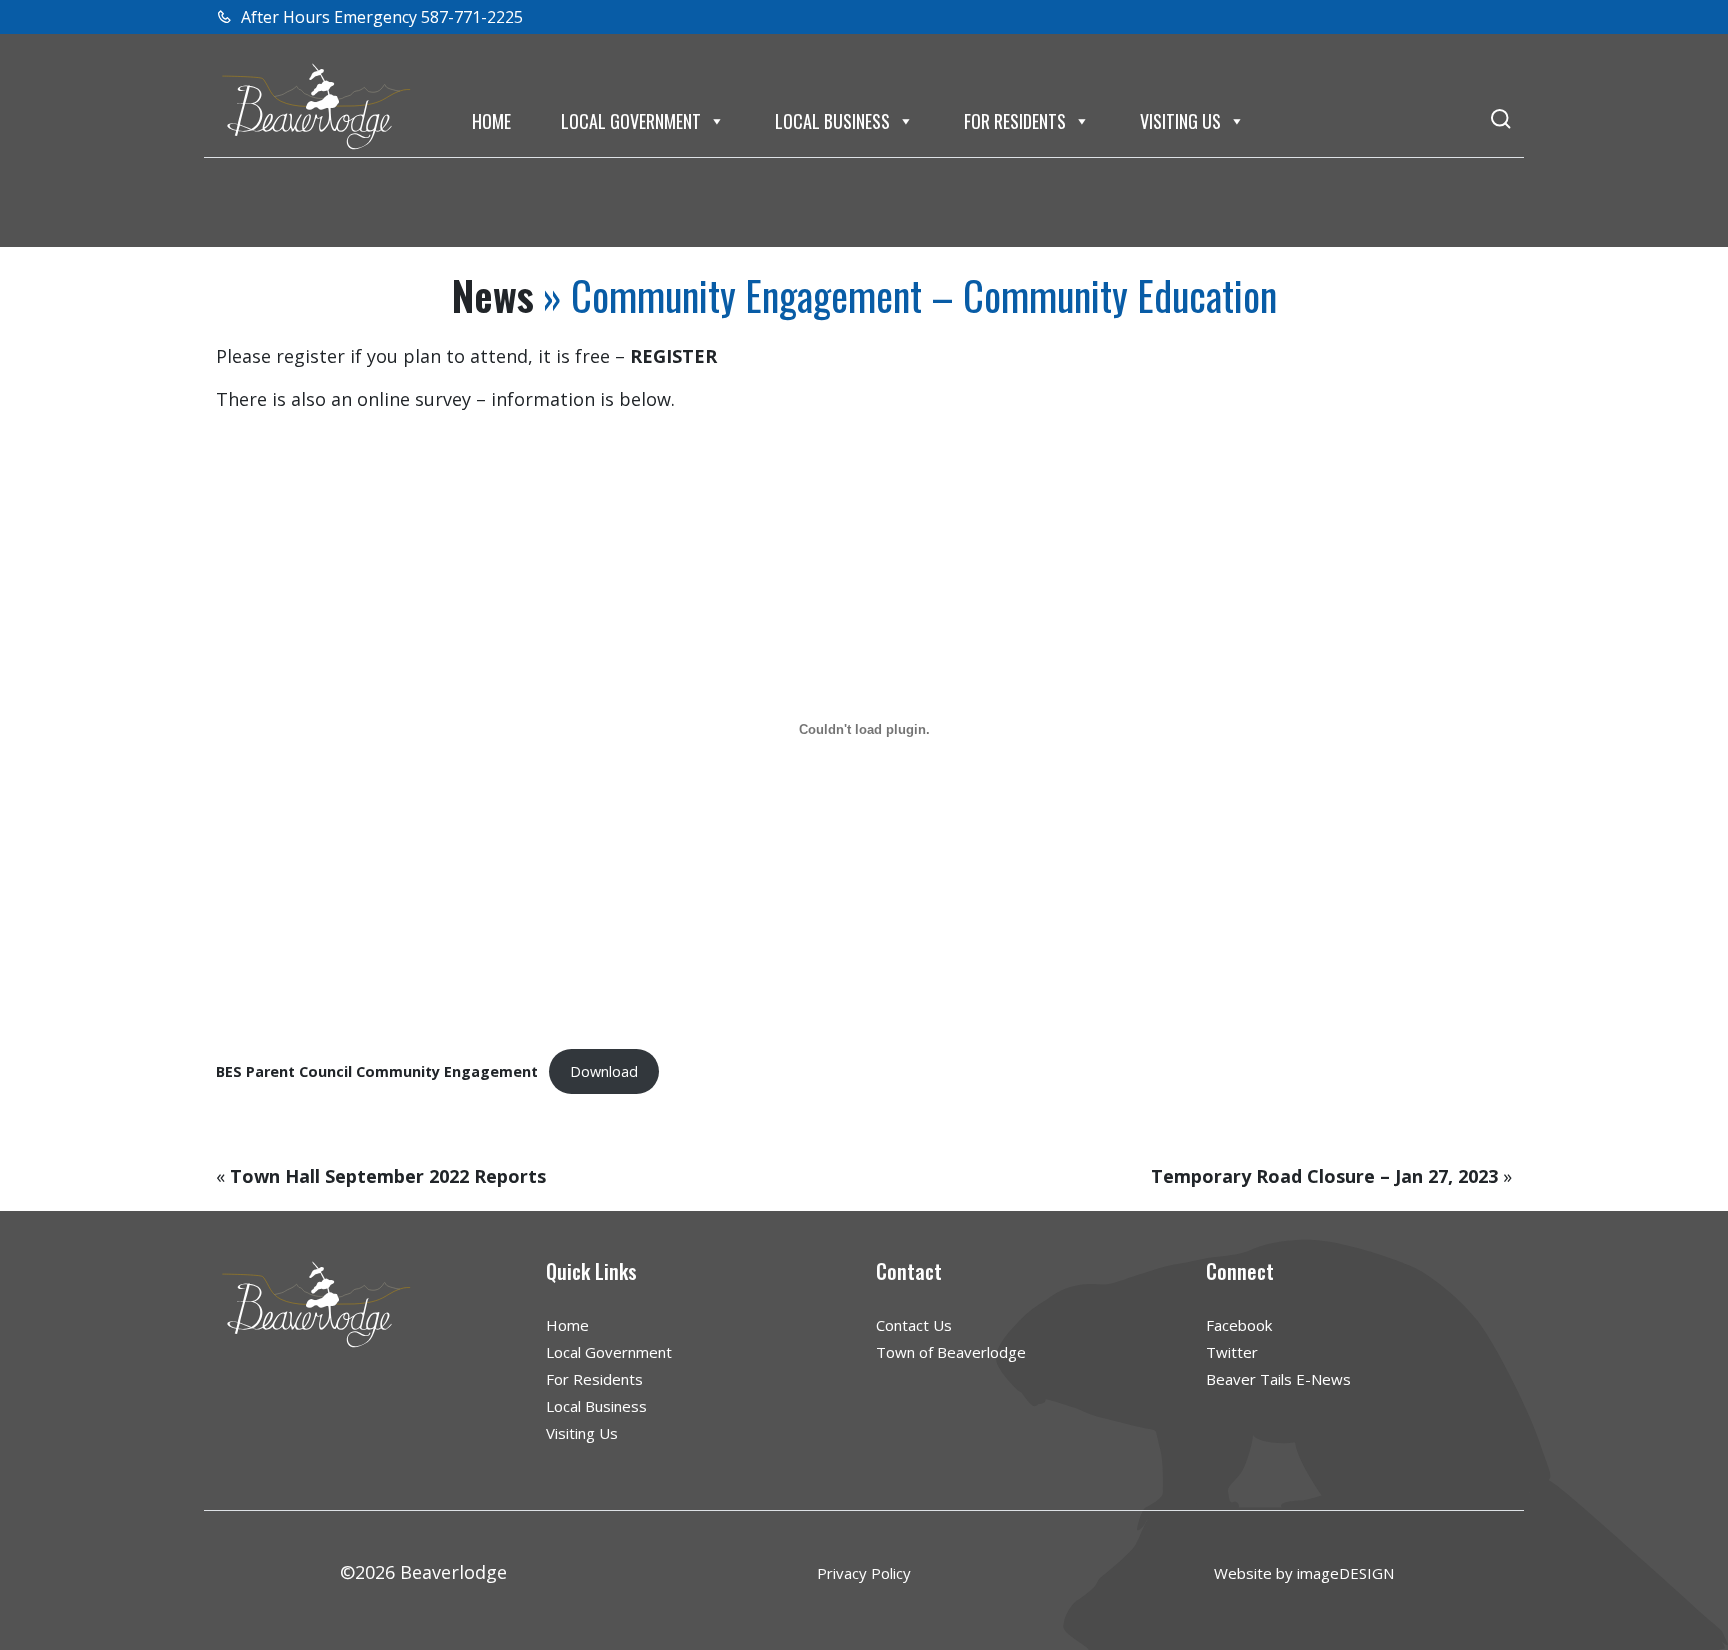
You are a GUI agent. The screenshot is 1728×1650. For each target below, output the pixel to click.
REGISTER (673, 356)
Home (491, 121)
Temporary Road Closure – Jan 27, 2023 (1324, 1176)
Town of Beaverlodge (951, 1352)
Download (604, 1071)
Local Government (631, 121)
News (493, 295)
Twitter (1232, 1352)
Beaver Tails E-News (1278, 1379)
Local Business (832, 121)
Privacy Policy (864, 1573)
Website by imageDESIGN (1304, 1573)
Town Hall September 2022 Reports (388, 1176)
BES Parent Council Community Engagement (377, 1071)
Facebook (1239, 1325)
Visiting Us (1180, 121)
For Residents (1015, 121)
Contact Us (914, 1325)
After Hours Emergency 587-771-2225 (380, 17)
